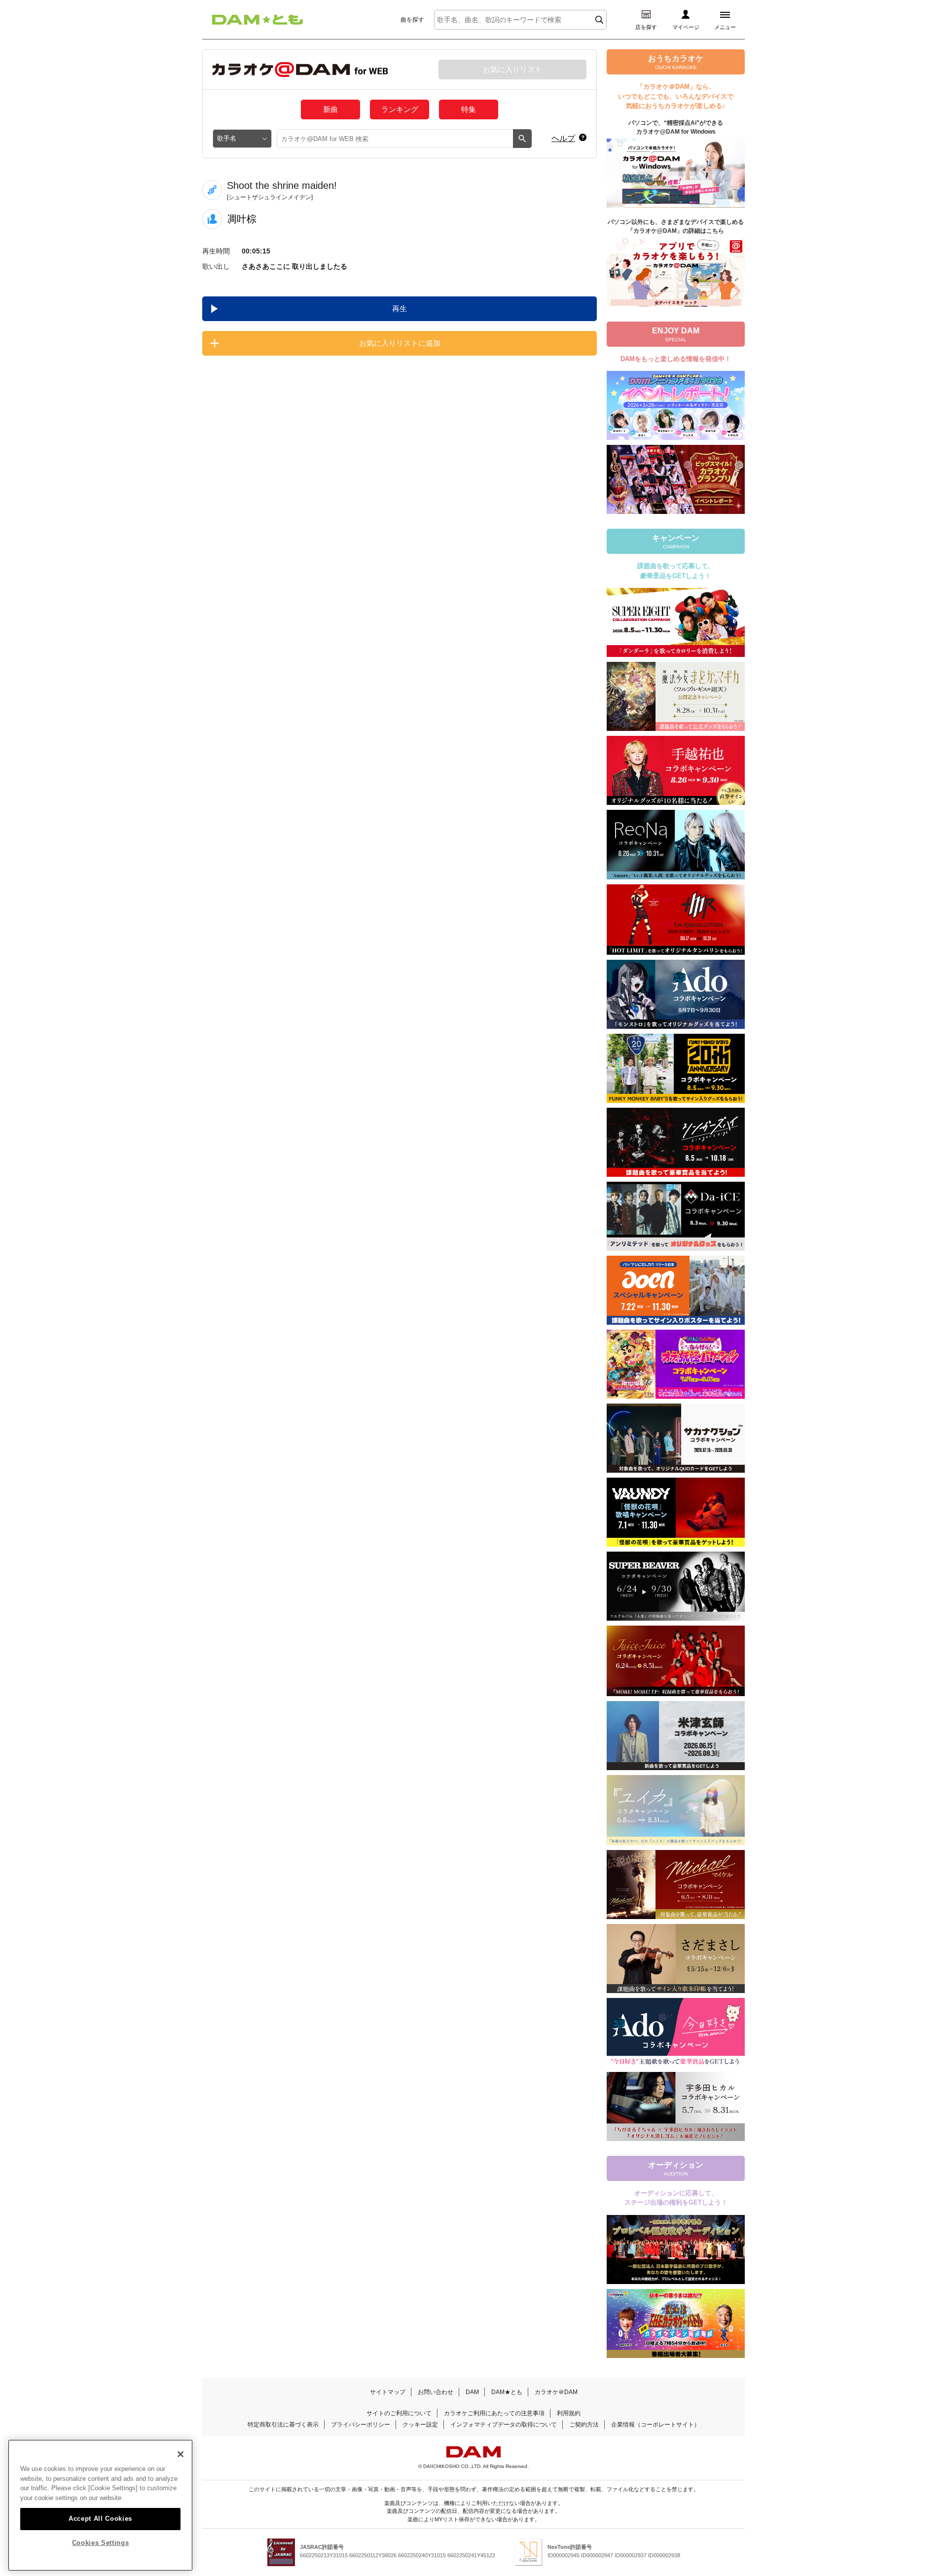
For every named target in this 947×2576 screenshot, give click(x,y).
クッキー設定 (420, 2425)
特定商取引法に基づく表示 (283, 2425)
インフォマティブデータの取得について (504, 2425)
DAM (472, 2392)
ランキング (400, 109)
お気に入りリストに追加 (400, 343)
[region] (100, 2505)
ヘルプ (563, 138)
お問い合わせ (436, 2392)
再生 (400, 308)
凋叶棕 (242, 219)
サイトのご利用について (399, 2413)
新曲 (330, 109)
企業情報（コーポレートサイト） (656, 2425)
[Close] (181, 2454)
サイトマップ (388, 2392)
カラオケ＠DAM (556, 2392)
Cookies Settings (101, 2543)
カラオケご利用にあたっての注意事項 (494, 2413)
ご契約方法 (584, 2425)
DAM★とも (507, 2392)
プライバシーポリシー (361, 2425)
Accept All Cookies (100, 2518)
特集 (469, 109)
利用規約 (569, 2413)
